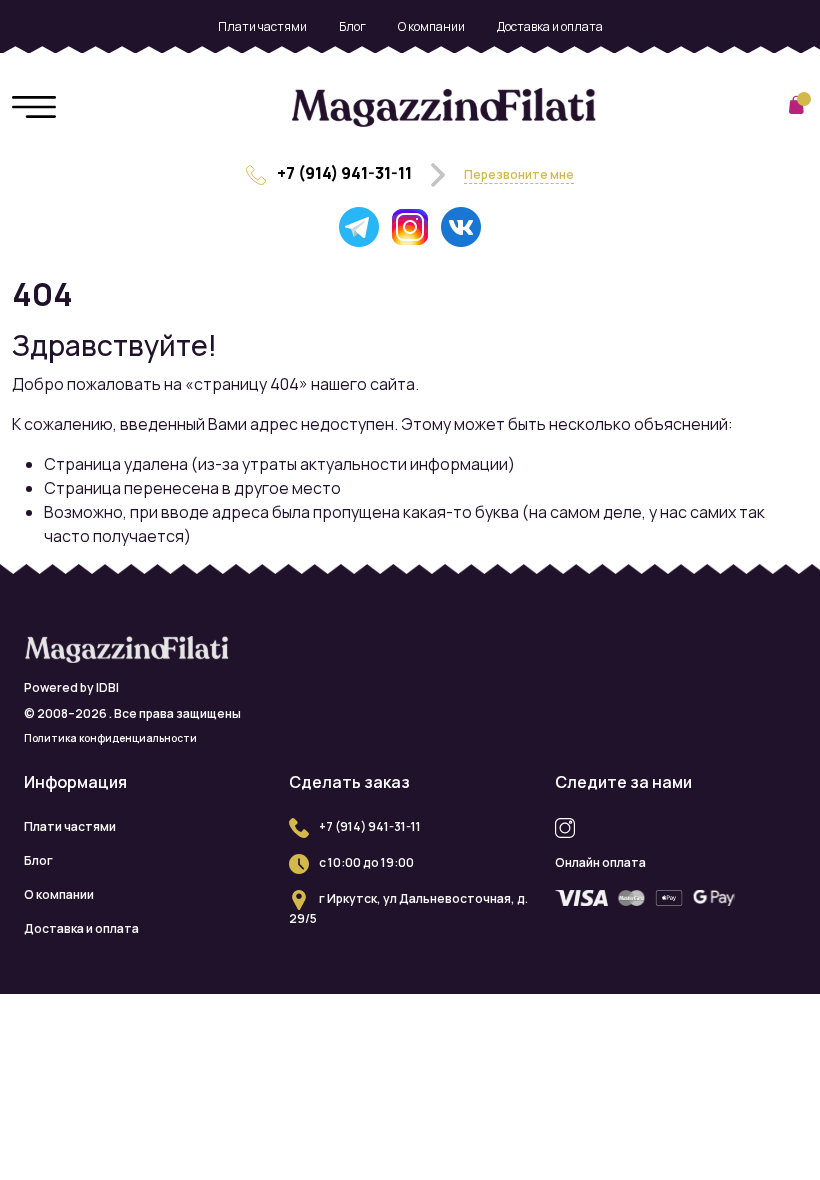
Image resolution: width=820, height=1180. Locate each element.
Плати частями (262, 26)
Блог (352, 26)
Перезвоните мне (519, 174)
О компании (431, 26)
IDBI (107, 687)
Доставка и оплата (550, 26)
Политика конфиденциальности (110, 738)
